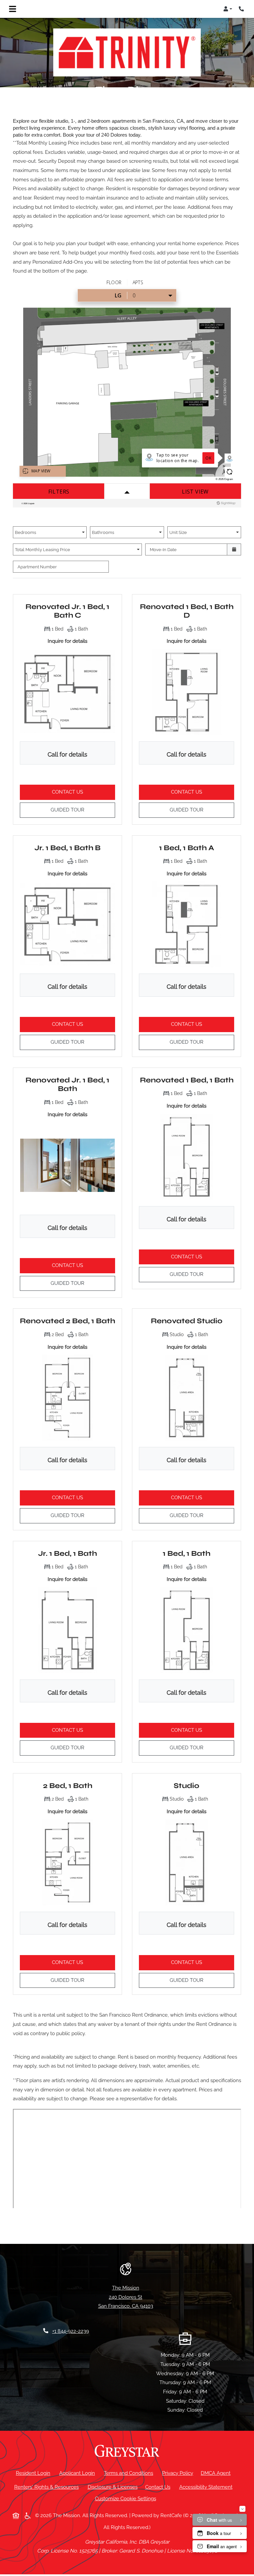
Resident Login (34, 2473)
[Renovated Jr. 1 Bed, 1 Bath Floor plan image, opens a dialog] (67, 1165)
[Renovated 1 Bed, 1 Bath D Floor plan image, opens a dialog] (187, 692)
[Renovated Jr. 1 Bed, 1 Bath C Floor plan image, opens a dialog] (67, 692)
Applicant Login (78, 2473)
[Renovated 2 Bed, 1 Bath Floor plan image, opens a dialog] (67, 1397)
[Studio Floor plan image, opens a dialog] (187, 1862)
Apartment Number (37, 567)
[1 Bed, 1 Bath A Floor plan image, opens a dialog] (187, 924)
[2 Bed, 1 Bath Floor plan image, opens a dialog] (67, 1862)
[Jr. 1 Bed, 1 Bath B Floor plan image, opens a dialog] (67, 924)
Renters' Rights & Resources (48, 2487)
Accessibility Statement (207, 2487)
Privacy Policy (179, 2473)
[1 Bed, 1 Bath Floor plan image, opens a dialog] (187, 1630)
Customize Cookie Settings (126, 2499)
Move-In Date (163, 549)
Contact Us (158, 2487)
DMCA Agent (217, 2473)
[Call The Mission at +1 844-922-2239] (242, 9)
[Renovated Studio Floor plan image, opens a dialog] (187, 1397)
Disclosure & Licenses (114, 2487)
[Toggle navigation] (13, 9)
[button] (228, 9)
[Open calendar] (234, 549)
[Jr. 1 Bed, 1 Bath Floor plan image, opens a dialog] (67, 1630)
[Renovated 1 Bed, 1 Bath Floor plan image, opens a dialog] (187, 1157)
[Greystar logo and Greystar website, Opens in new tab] (127, 2451)
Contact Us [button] (84, 792)
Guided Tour (83, 810)
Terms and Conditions (130, 2473)
